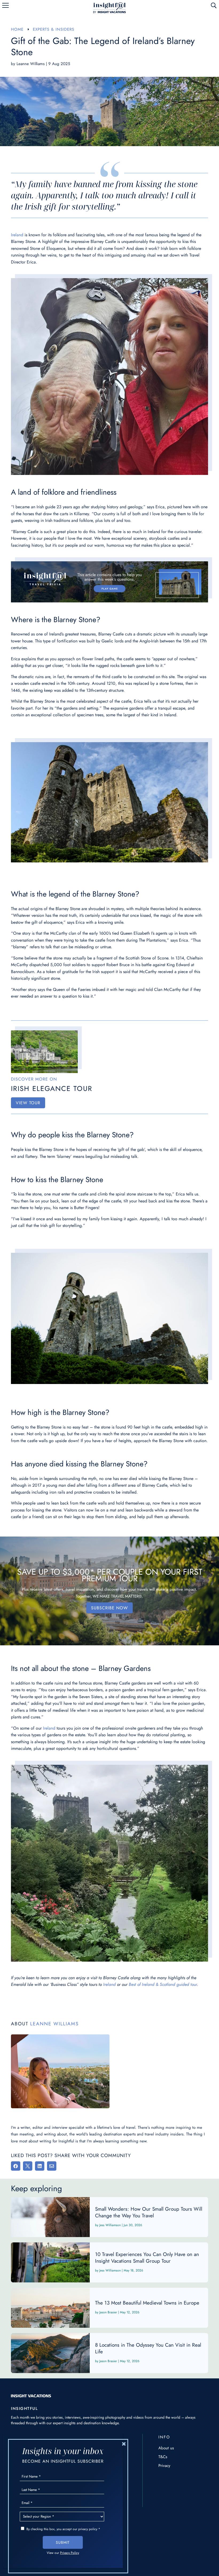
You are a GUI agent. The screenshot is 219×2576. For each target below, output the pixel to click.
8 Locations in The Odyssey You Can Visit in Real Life (109, 2353)
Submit (63, 2542)
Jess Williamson (110, 2225)
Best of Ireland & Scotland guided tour (163, 1984)
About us (166, 2448)
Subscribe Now (109, 1608)
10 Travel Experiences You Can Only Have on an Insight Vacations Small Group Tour (109, 2262)
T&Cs (163, 2457)
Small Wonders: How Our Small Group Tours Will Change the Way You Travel (109, 2217)
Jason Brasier (108, 2312)
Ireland (17, 235)
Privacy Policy (70, 2553)
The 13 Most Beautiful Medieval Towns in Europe (109, 2308)
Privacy (164, 2466)
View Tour (28, 1103)
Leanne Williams (31, 64)
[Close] (124, 2444)
